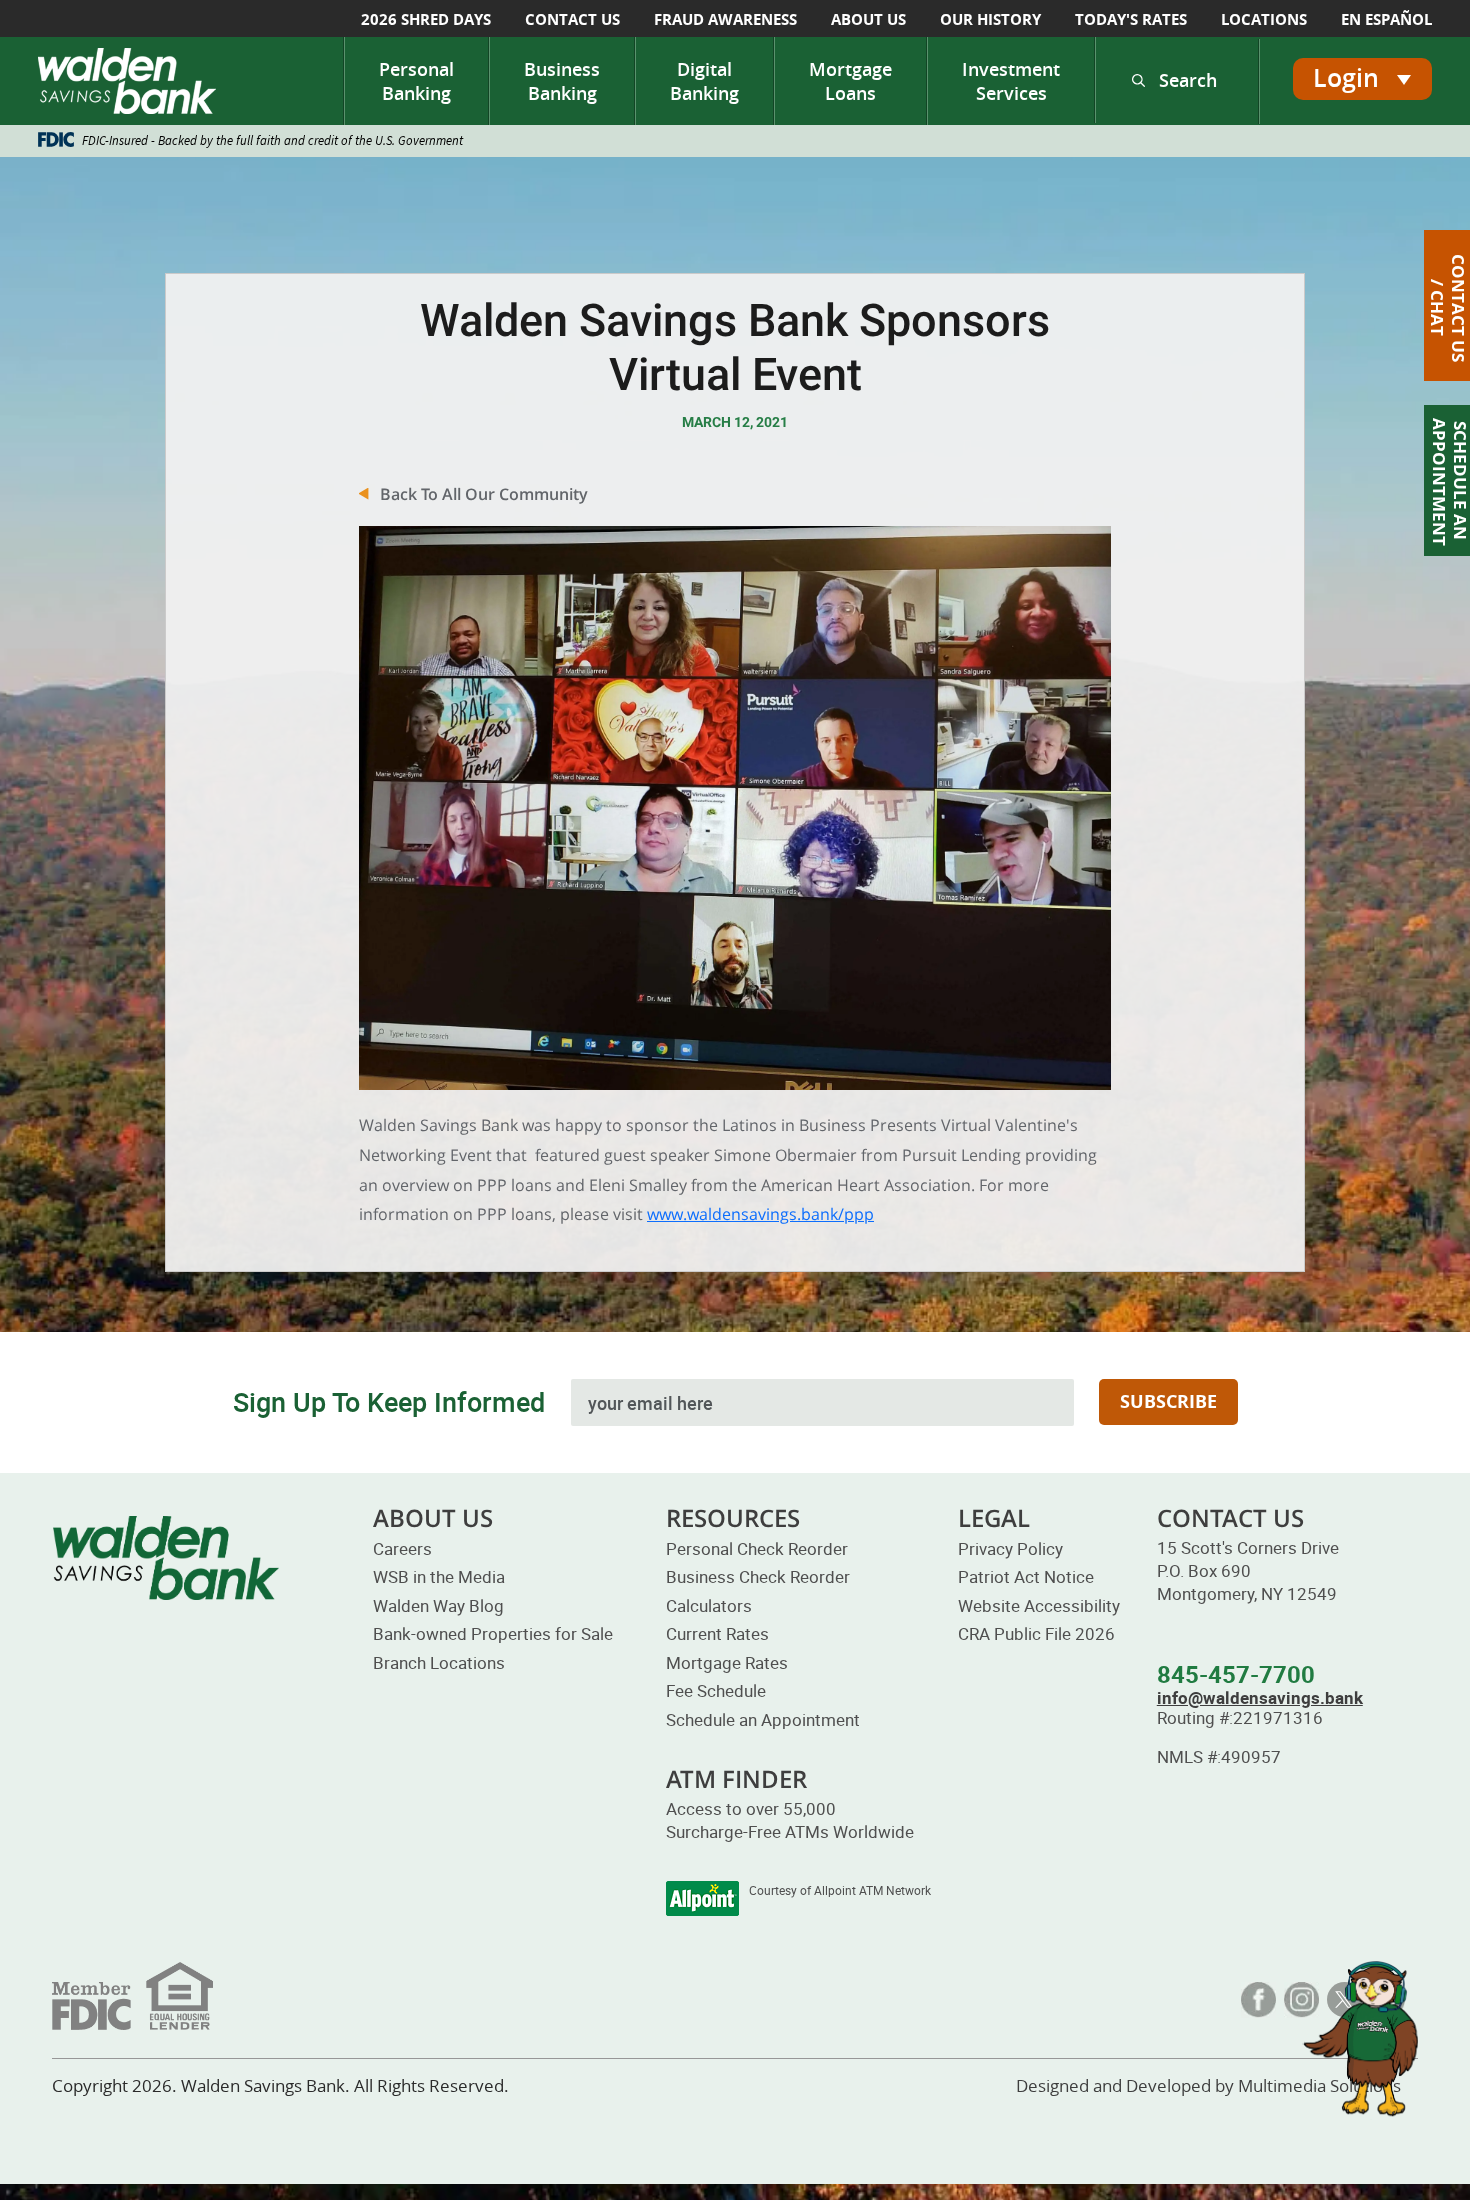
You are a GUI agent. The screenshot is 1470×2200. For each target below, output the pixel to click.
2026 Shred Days (426, 19)
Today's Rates (1131, 19)
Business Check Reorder (758, 1576)
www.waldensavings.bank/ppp (760, 1214)
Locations (1264, 19)
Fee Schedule (716, 1690)
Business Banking (562, 81)
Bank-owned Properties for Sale (493, 1633)
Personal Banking (416, 81)
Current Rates (717, 1633)
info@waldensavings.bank (1260, 1697)
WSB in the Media (439, 1576)
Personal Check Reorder (757, 1548)
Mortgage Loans (850, 81)
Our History (990, 19)
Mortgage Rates (727, 1662)
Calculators (709, 1605)
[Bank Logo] (133, 81)
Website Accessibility (1039, 1605)
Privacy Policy (1010, 1548)
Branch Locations (439, 1662)
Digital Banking (704, 81)
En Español (1386, 19)
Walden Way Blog (438, 1605)
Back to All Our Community (484, 494)
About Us (868, 19)
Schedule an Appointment (763, 1719)
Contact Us (572, 19)
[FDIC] (132, 1994)
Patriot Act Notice (1026, 1576)
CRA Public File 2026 (1036, 1633)
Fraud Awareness (725, 19)
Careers (402, 1548)
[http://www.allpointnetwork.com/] (702, 1898)
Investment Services (1011, 81)
